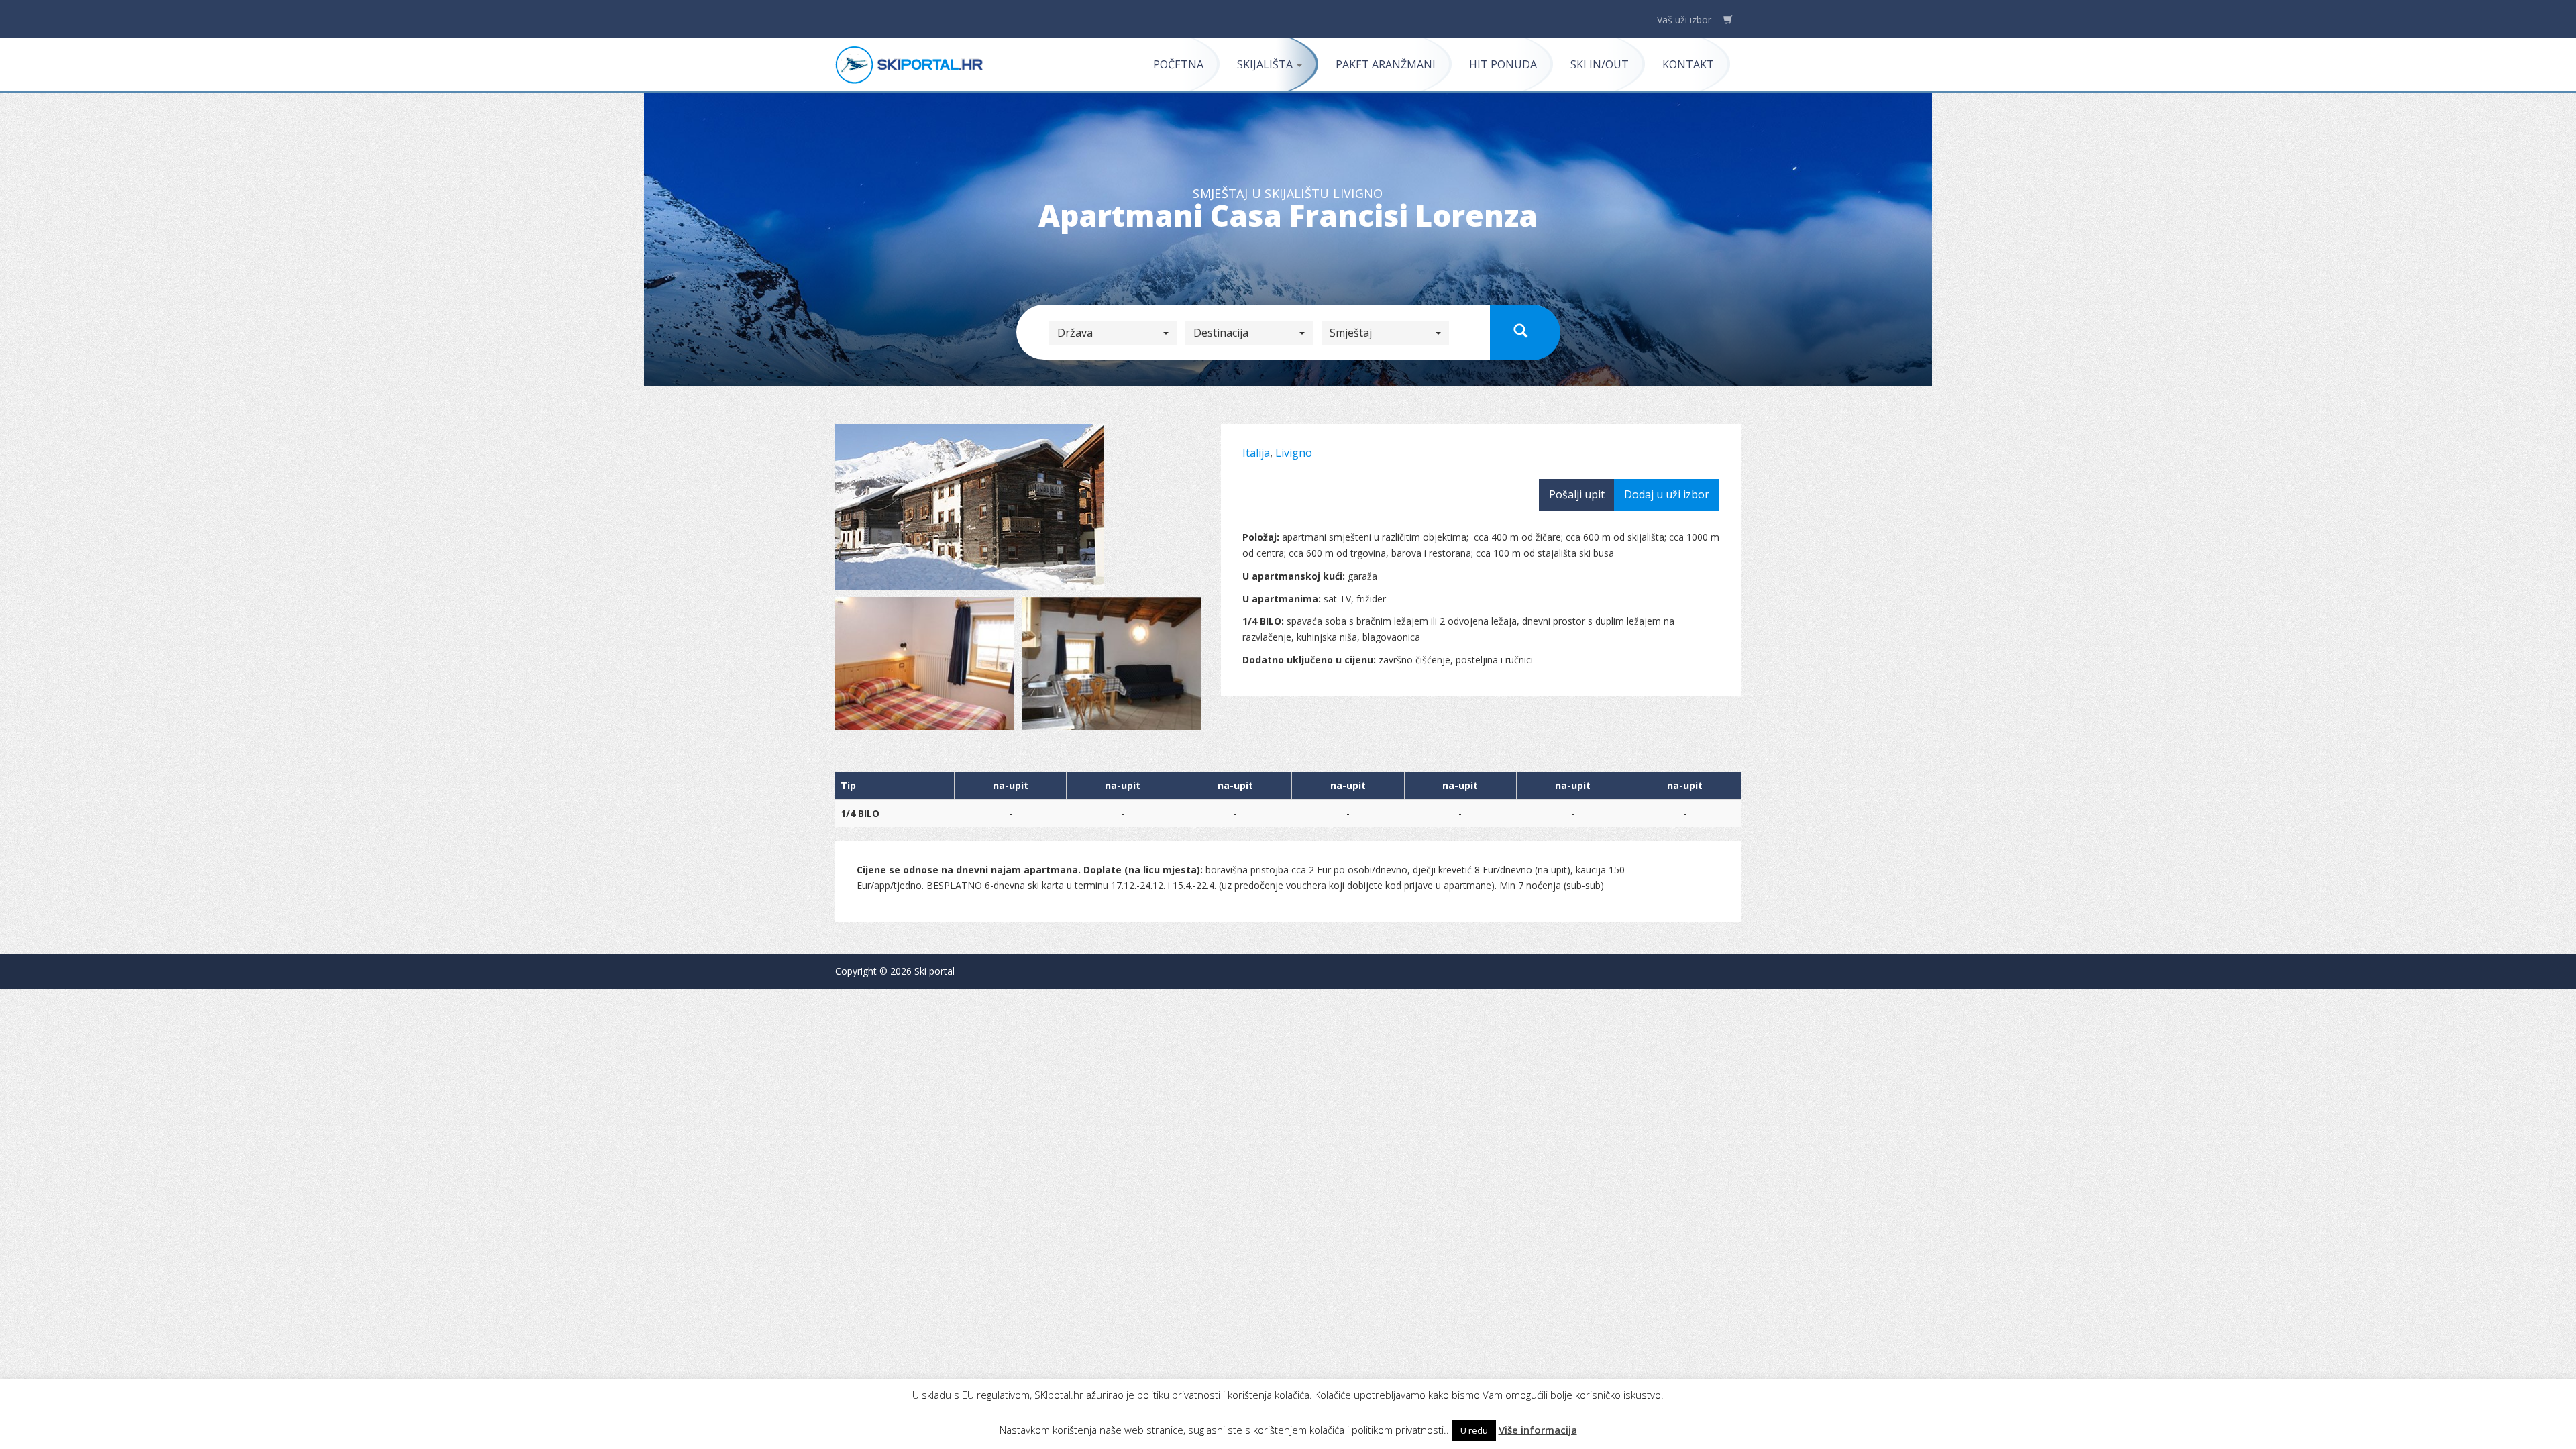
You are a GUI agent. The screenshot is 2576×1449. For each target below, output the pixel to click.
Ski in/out (1600, 64)
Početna (1178, 64)
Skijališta (1266, 64)
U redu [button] (1474, 1430)
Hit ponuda (1503, 64)
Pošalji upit (1577, 494)
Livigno (1294, 453)
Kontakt (1688, 64)
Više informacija (1538, 1430)
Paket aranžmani (1386, 64)
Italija (1256, 453)
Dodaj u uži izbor (1667, 494)
